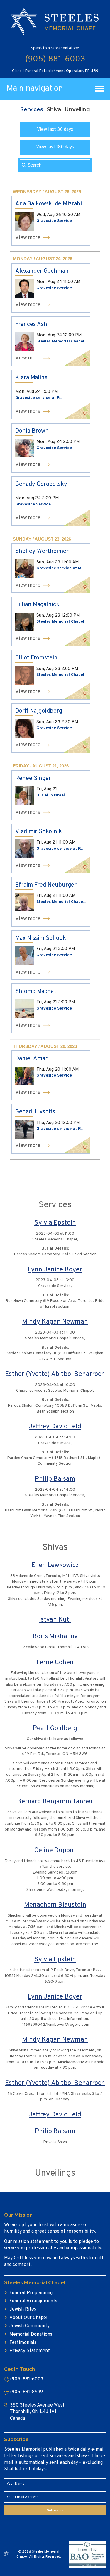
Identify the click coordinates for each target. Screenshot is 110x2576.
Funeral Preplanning (31, 2293)
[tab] (32, 109)
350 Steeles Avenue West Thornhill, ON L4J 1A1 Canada (37, 2412)
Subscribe (55, 2510)
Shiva (54, 109)
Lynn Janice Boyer (55, 1270)
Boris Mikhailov (55, 1637)
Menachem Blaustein (55, 1905)
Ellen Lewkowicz (55, 1565)
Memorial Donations (31, 2335)
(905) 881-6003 (55, 59)
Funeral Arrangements (33, 2301)
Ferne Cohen (55, 1663)
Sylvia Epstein (55, 1223)
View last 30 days (55, 130)
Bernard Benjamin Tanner (55, 1802)
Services (32, 109)
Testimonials (23, 2343)
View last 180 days (55, 147)
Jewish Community (29, 2326)
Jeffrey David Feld (55, 1427)
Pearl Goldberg (55, 1729)
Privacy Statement (30, 2351)
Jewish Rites (23, 2309)
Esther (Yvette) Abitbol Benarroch (55, 1374)
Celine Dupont (55, 1851)
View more (28, 238)
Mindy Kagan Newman (55, 1322)
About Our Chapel (28, 2318)
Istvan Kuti (55, 1620)
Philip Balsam (55, 1479)
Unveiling (77, 109)
